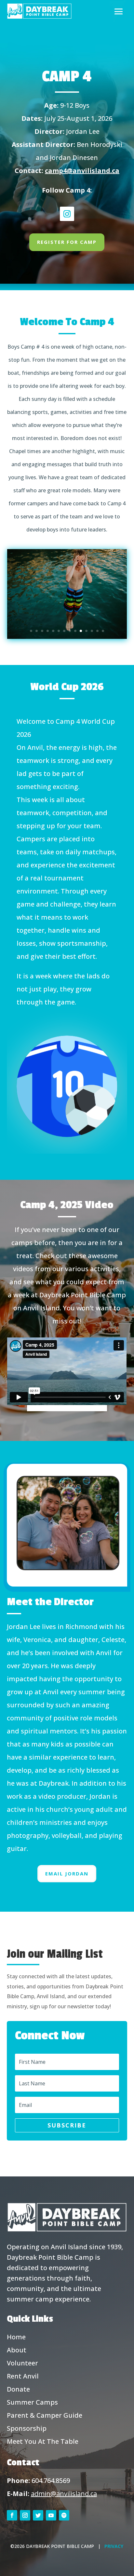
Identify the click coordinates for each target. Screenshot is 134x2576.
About (17, 2350)
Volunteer (22, 2363)
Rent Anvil (23, 2376)
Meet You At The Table (43, 2441)
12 (92, 631)
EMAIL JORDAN (67, 1873)
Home (16, 2337)
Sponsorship (27, 2428)
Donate (18, 2389)
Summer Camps (32, 2402)
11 (86, 631)
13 (97, 631)
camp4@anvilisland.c (80, 171)
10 (81, 631)
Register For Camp (67, 242)
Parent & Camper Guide (45, 2415)
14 (103, 631)
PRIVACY (114, 2546)
